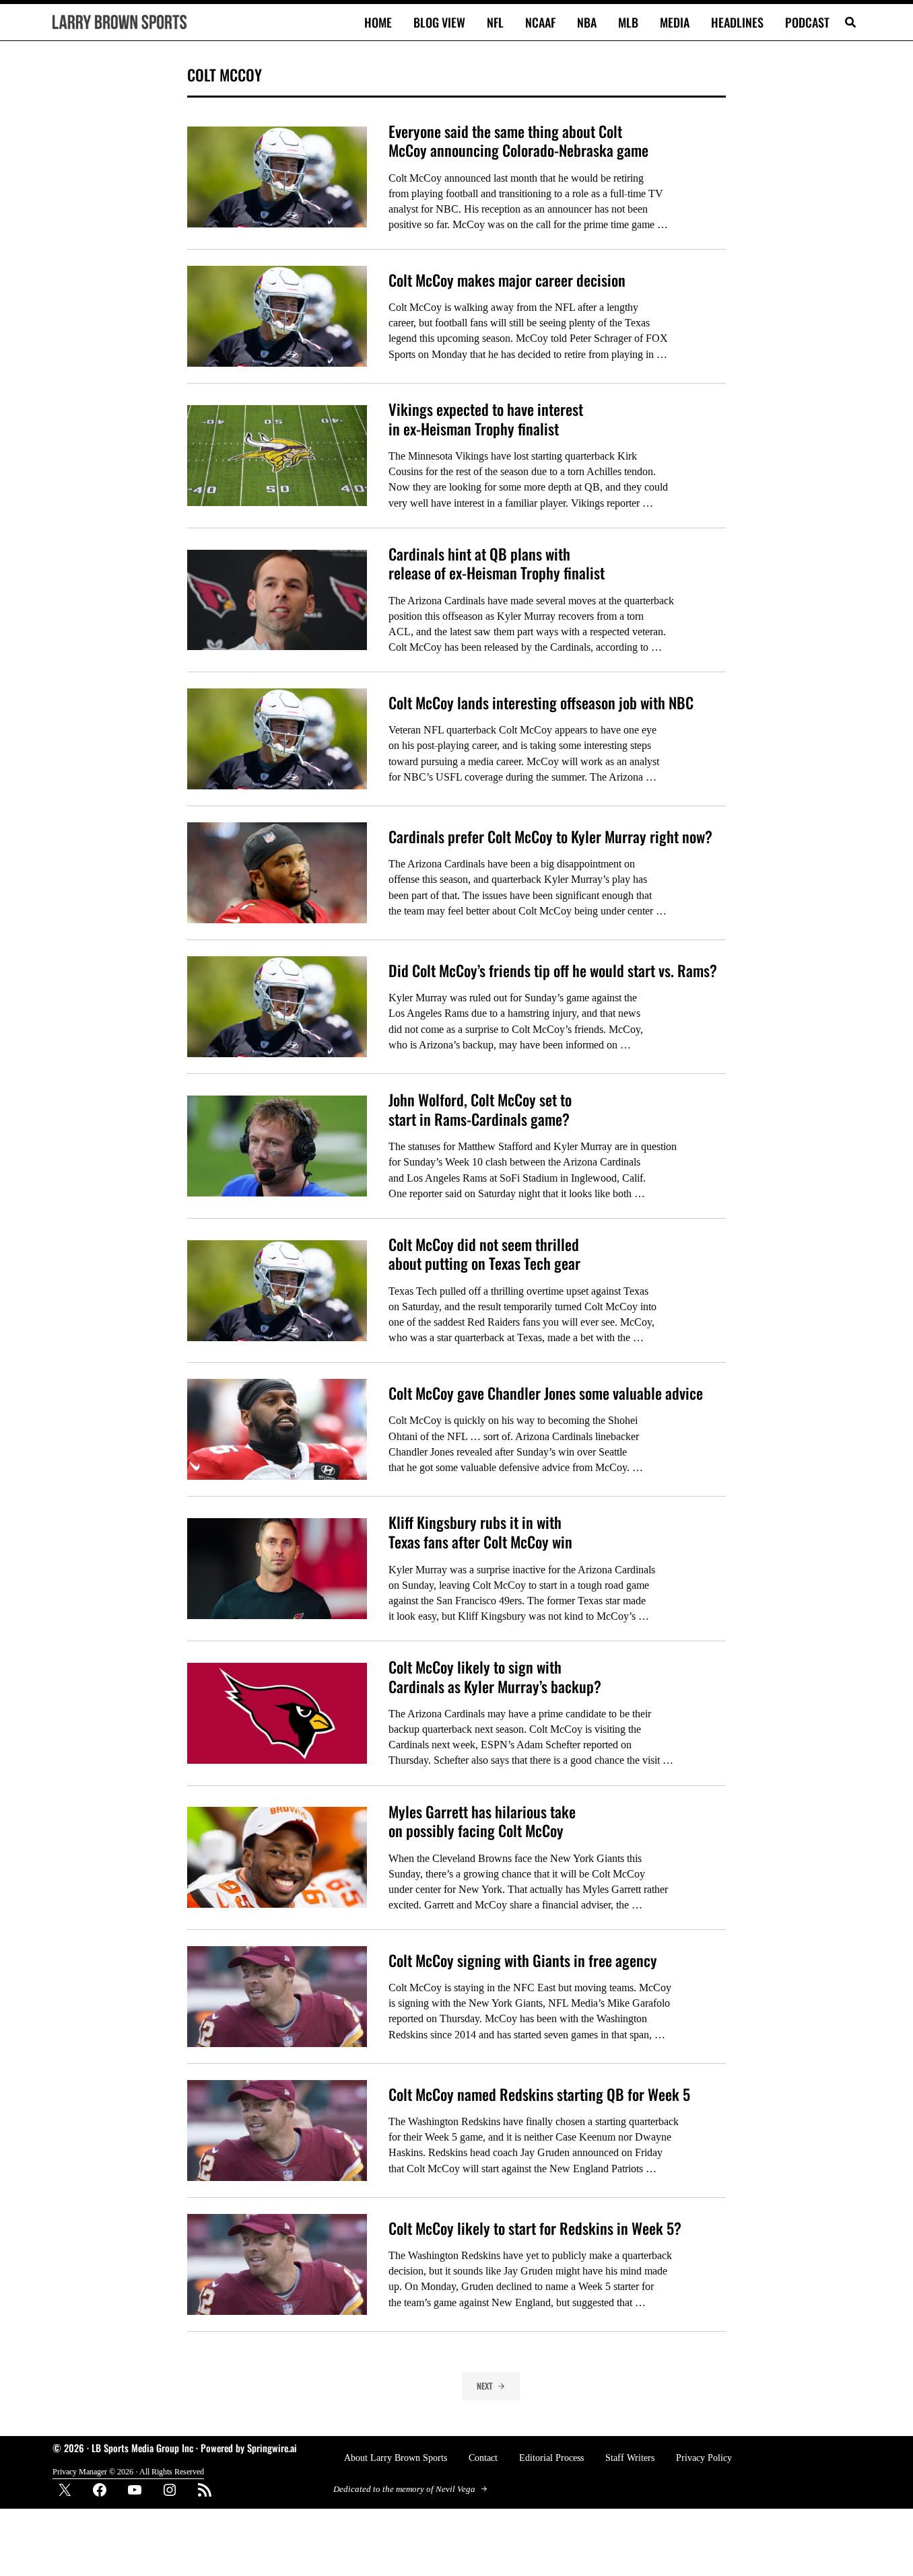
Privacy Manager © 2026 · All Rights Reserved (128, 2472)
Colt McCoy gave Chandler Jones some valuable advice (546, 1393)
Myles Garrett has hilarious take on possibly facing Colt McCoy (482, 1821)
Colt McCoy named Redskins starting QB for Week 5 (539, 2095)
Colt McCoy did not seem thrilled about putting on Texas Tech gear (484, 1254)
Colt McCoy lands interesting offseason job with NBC (541, 703)
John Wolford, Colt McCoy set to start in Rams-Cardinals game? (480, 1109)
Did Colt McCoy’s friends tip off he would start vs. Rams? (553, 971)
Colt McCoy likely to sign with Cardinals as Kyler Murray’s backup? (495, 1677)
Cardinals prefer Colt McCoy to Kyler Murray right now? (550, 837)
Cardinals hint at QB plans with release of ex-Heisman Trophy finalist (497, 564)
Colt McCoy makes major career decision (507, 280)
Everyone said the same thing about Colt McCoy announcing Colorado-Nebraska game (518, 141)
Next (485, 2386)
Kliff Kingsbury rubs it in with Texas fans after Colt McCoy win (480, 1532)
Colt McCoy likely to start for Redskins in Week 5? (535, 2228)
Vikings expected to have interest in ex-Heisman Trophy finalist (486, 419)
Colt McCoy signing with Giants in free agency (523, 1961)
